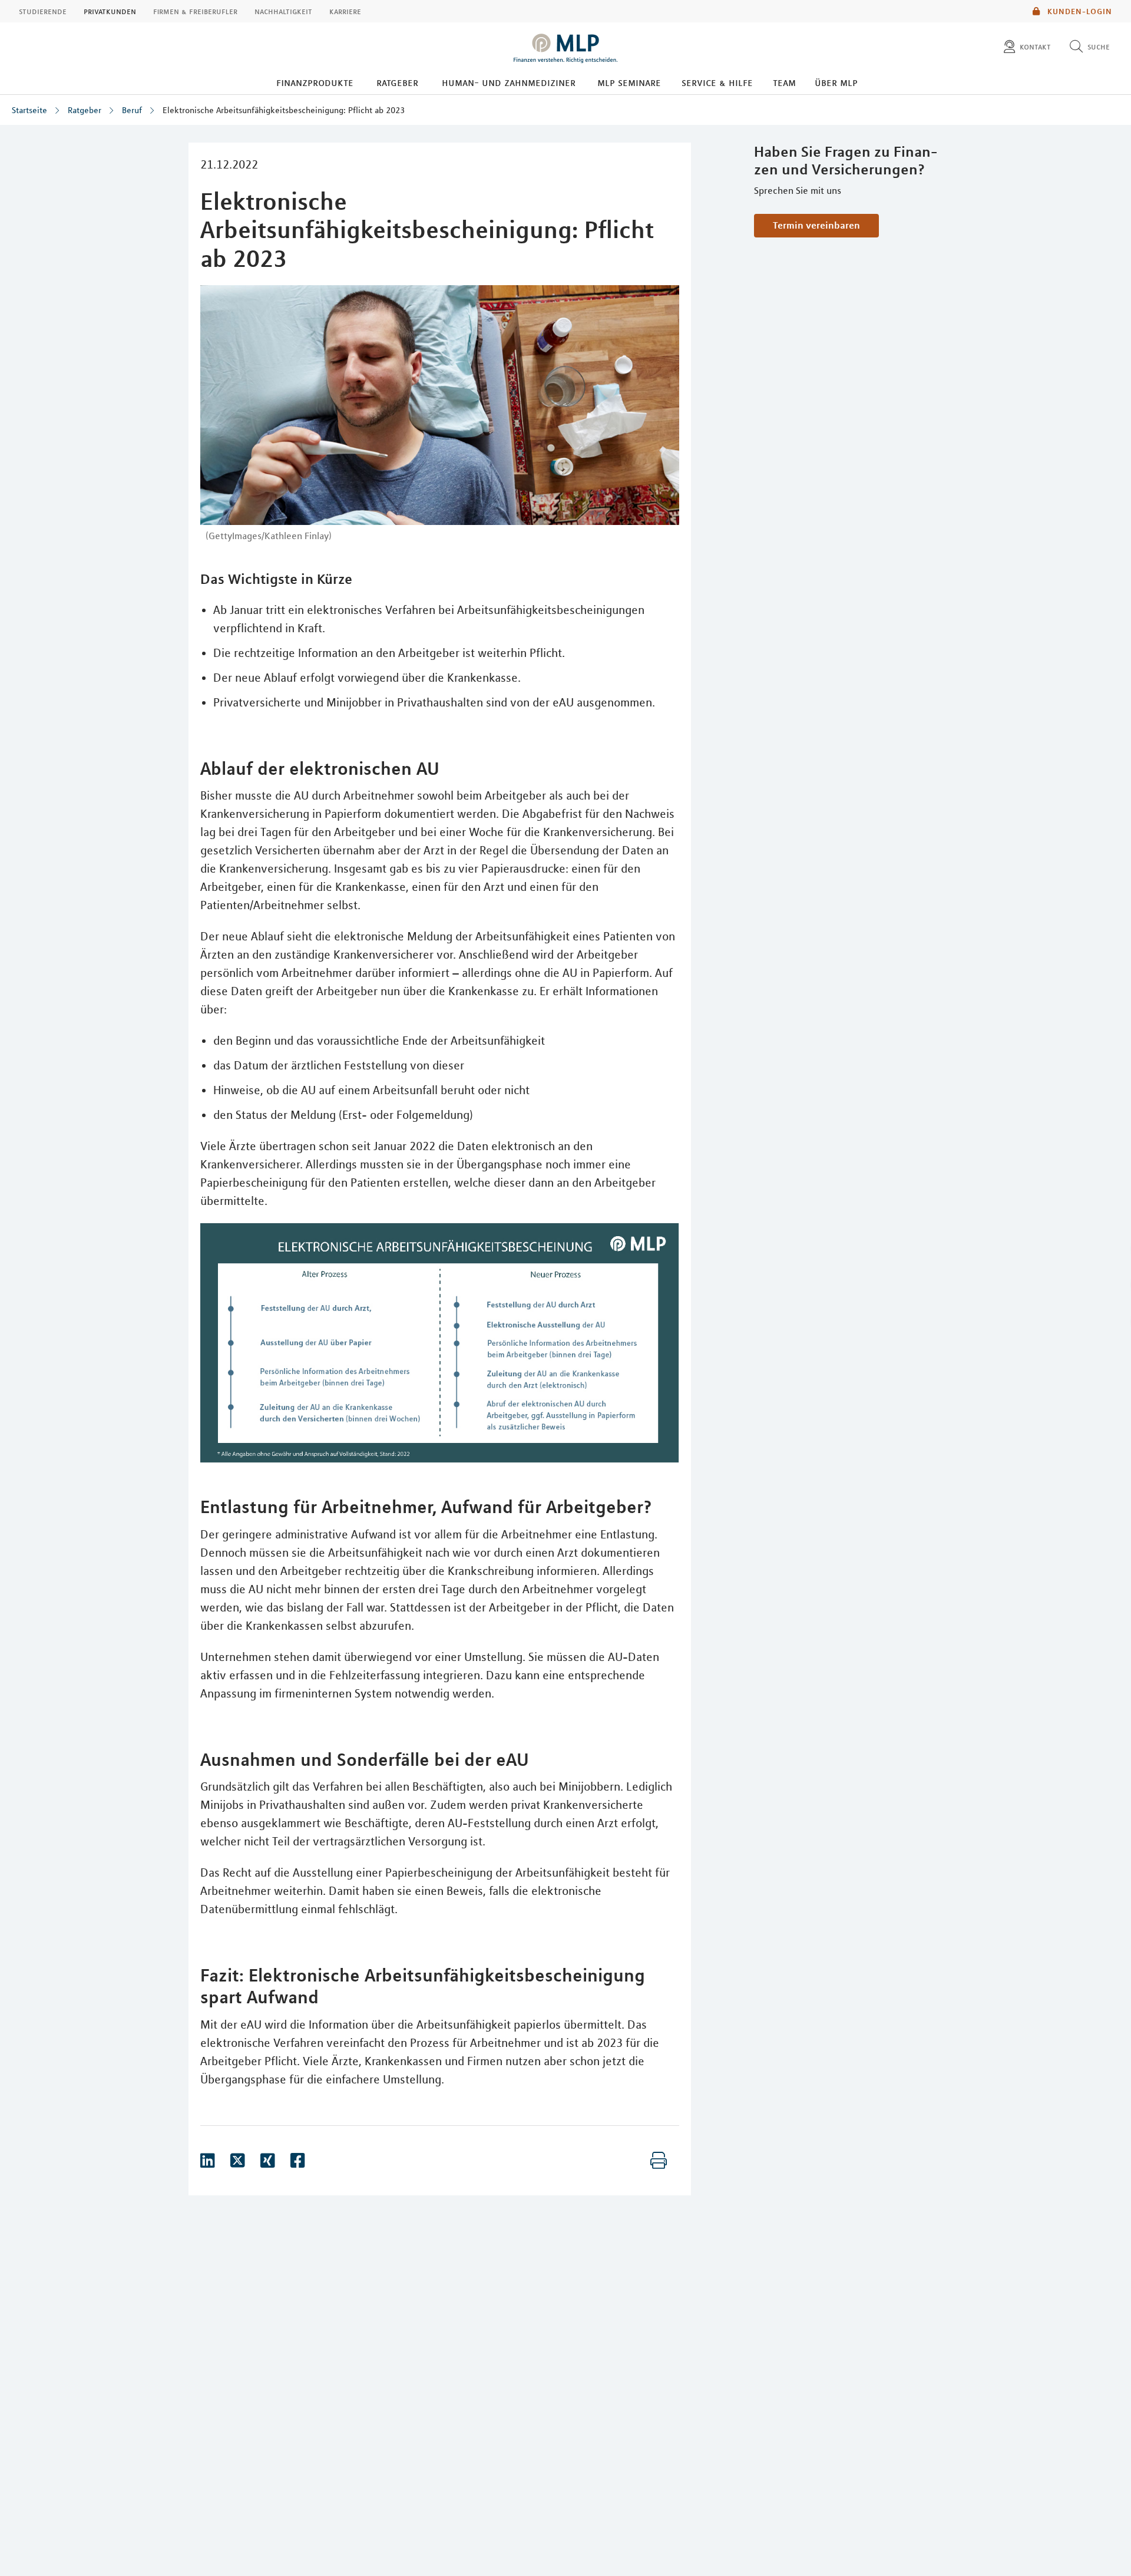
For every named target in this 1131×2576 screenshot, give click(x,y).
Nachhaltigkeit (283, 11)
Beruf (132, 110)
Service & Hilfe (717, 82)
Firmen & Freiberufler (195, 11)
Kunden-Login (1079, 11)
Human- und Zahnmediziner (509, 82)
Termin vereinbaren (816, 225)
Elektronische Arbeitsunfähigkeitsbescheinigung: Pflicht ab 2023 (284, 110)
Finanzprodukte (315, 82)
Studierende (43, 11)
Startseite (29, 110)
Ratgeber (397, 82)
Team (784, 82)
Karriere (345, 11)
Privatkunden (110, 11)
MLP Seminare (629, 82)
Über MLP (836, 82)
